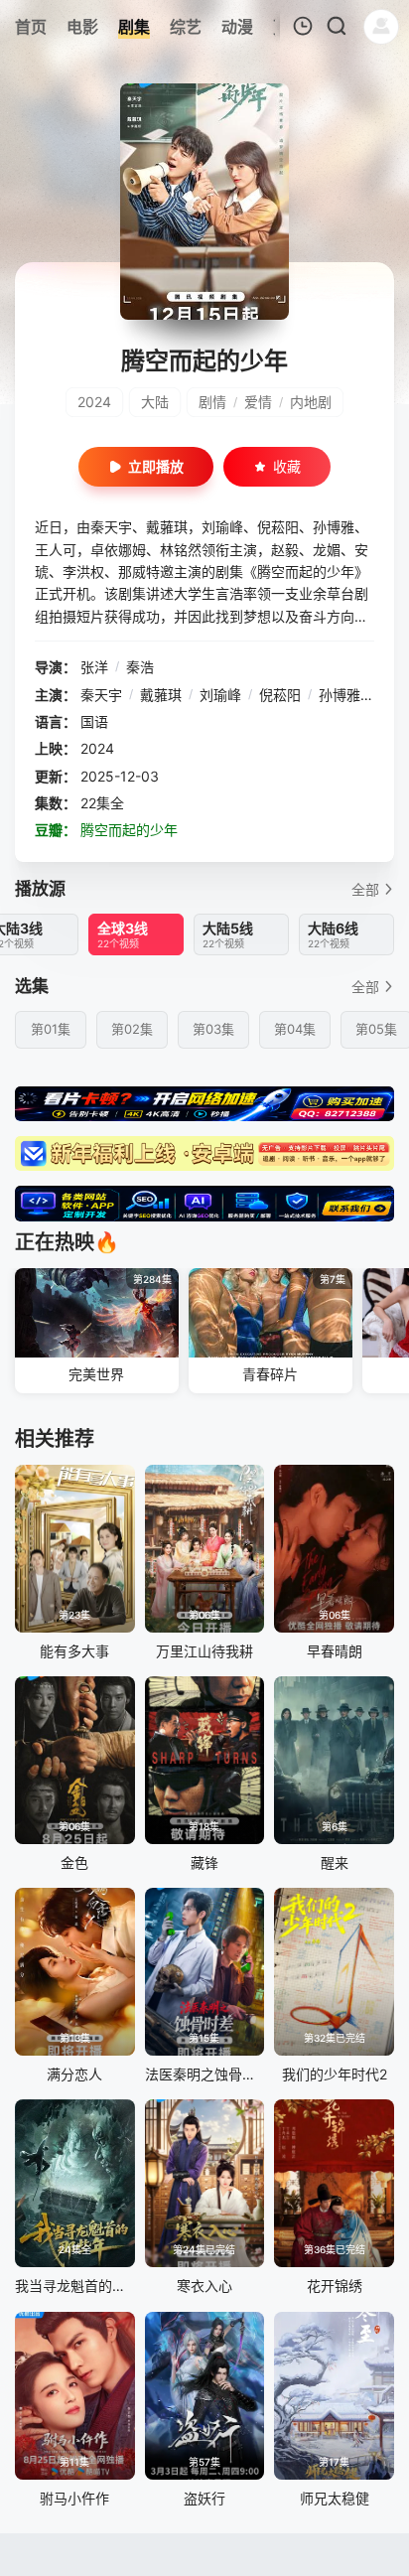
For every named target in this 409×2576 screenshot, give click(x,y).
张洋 (94, 667)
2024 (94, 402)
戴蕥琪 (161, 695)
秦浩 (140, 667)
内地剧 (311, 402)
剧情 (212, 402)
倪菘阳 (280, 695)
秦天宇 (101, 695)
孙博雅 (340, 695)
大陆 (155, 402)
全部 (365, 889)
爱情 (258, 402)
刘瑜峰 (220, 695)
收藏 (287, 466)
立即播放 (156, 466)
